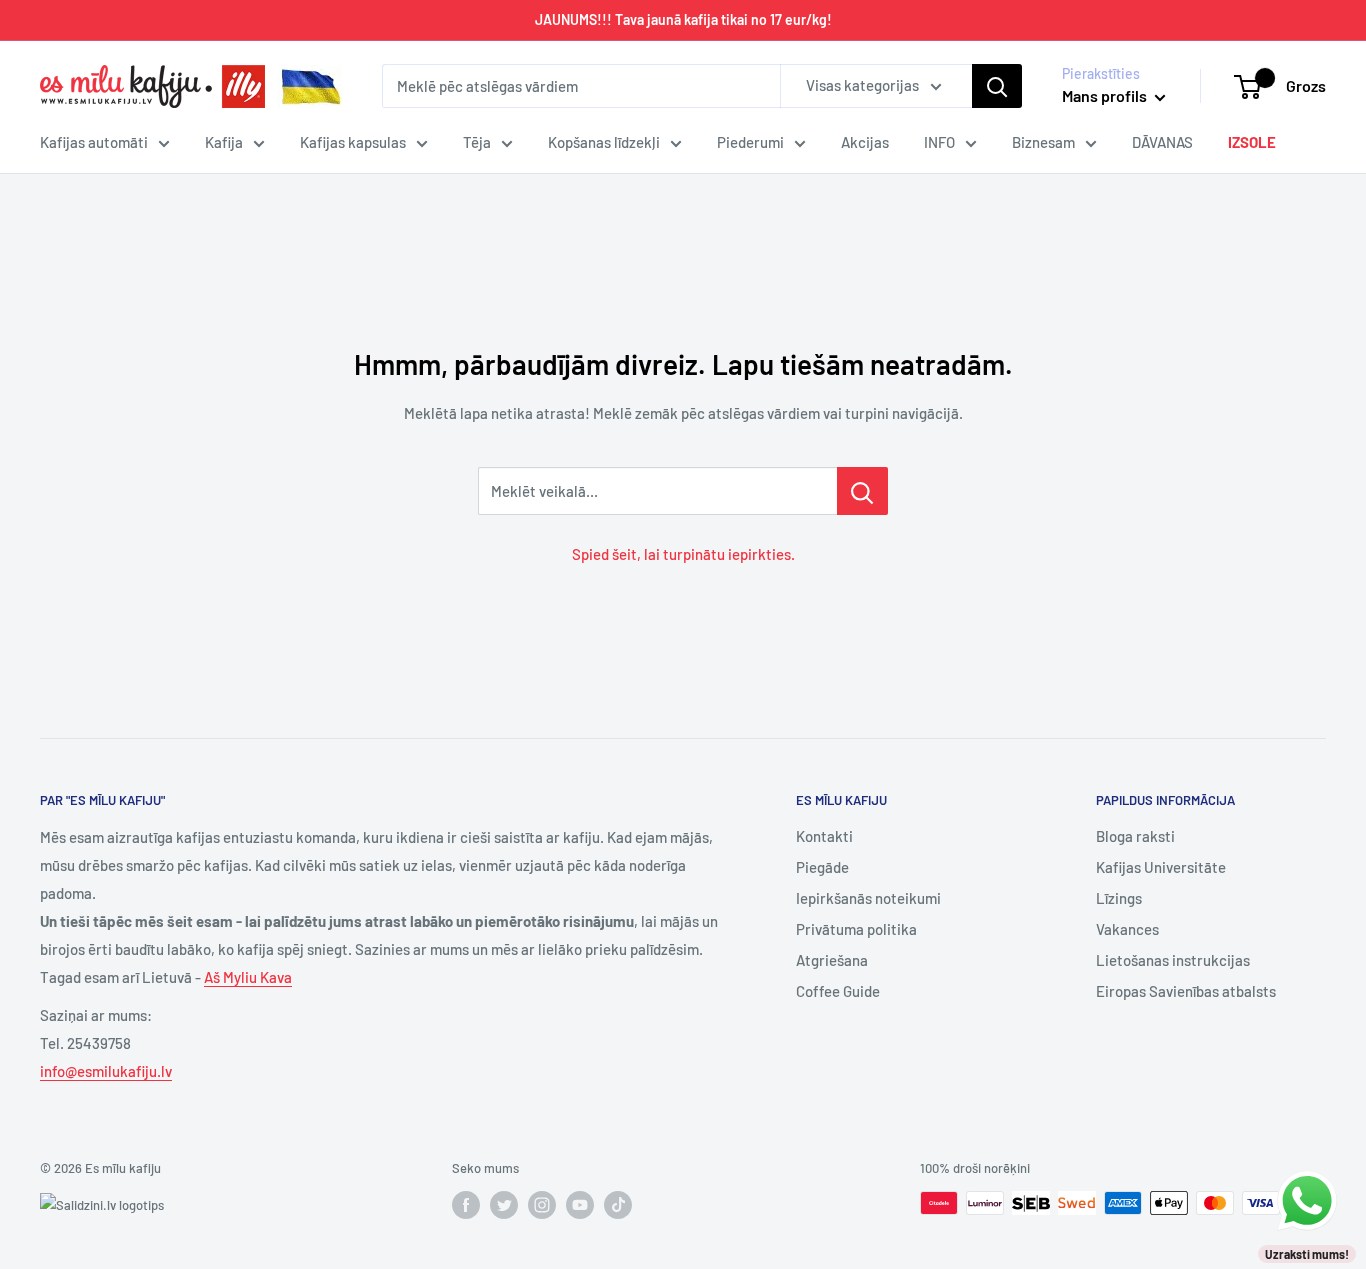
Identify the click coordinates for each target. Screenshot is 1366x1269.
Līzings (1119, 898)
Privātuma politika (856, 929)
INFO (939, 142)
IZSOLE (1252, 142)
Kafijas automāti (94, 142)
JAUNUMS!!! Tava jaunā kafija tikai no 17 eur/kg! (683, 19)
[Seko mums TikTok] (618, 1205)
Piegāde (822, 867)
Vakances (1127, 929)
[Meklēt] (997, 86)
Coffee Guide (838, 991)
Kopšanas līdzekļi (604, 142)
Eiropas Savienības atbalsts (1186, 991)
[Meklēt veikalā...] (862, 491)
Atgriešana (832, 960)
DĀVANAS (1162, 142)
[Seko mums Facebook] (466, 1205)
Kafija (224, 142)
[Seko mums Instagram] (542, 1205)
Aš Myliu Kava (248, 977)
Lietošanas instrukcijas (1173, 960)
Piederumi (750, 142)
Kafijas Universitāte (1161, 867)
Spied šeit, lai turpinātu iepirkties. (683, 554)
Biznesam (1043, 142)
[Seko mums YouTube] (580, 1205)
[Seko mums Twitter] (504, 1205)
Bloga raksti (1135, 836)
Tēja (477, 142)
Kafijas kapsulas (353, 142)
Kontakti (824, 836)
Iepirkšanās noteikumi (868, 898)
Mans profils (1106, 95)
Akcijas (865, 142)
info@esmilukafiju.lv (106, 1071)
